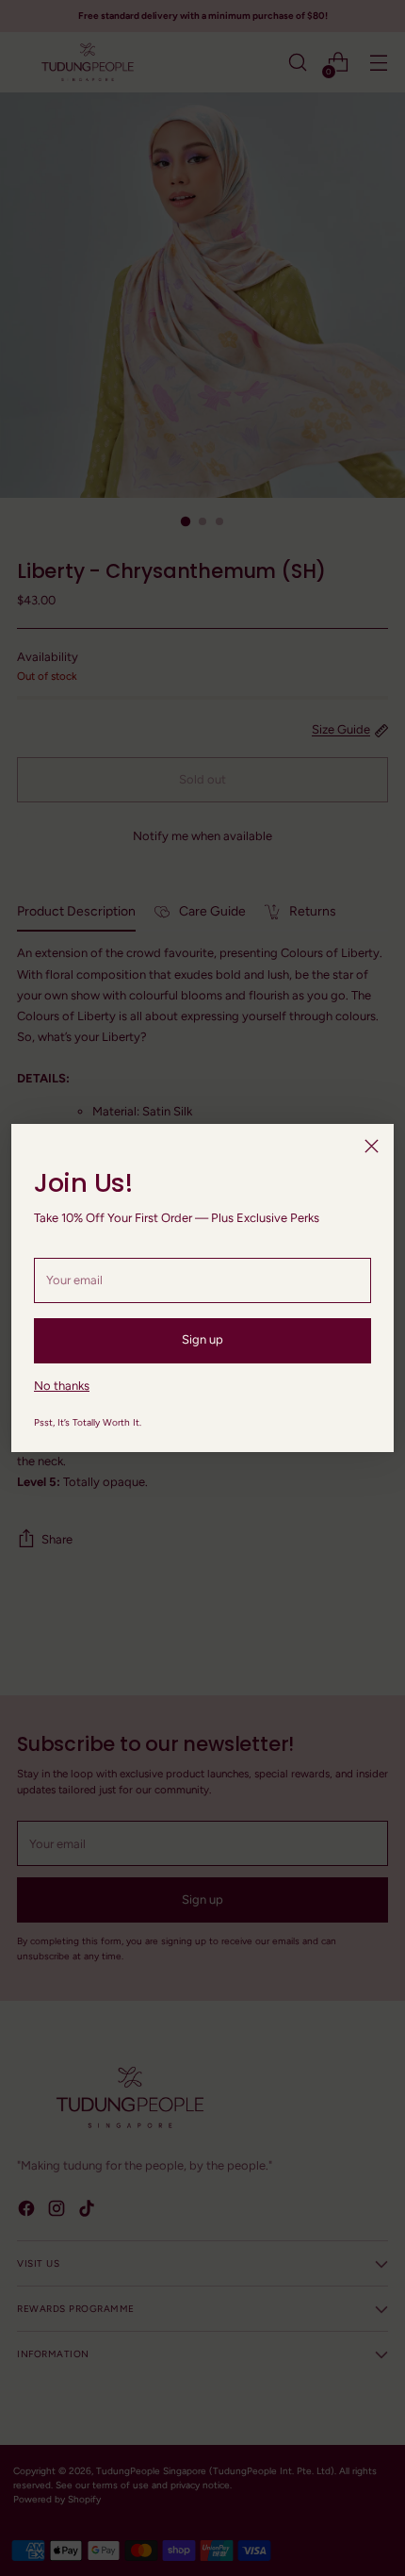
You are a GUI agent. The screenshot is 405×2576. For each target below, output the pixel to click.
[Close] (372, 1146)
